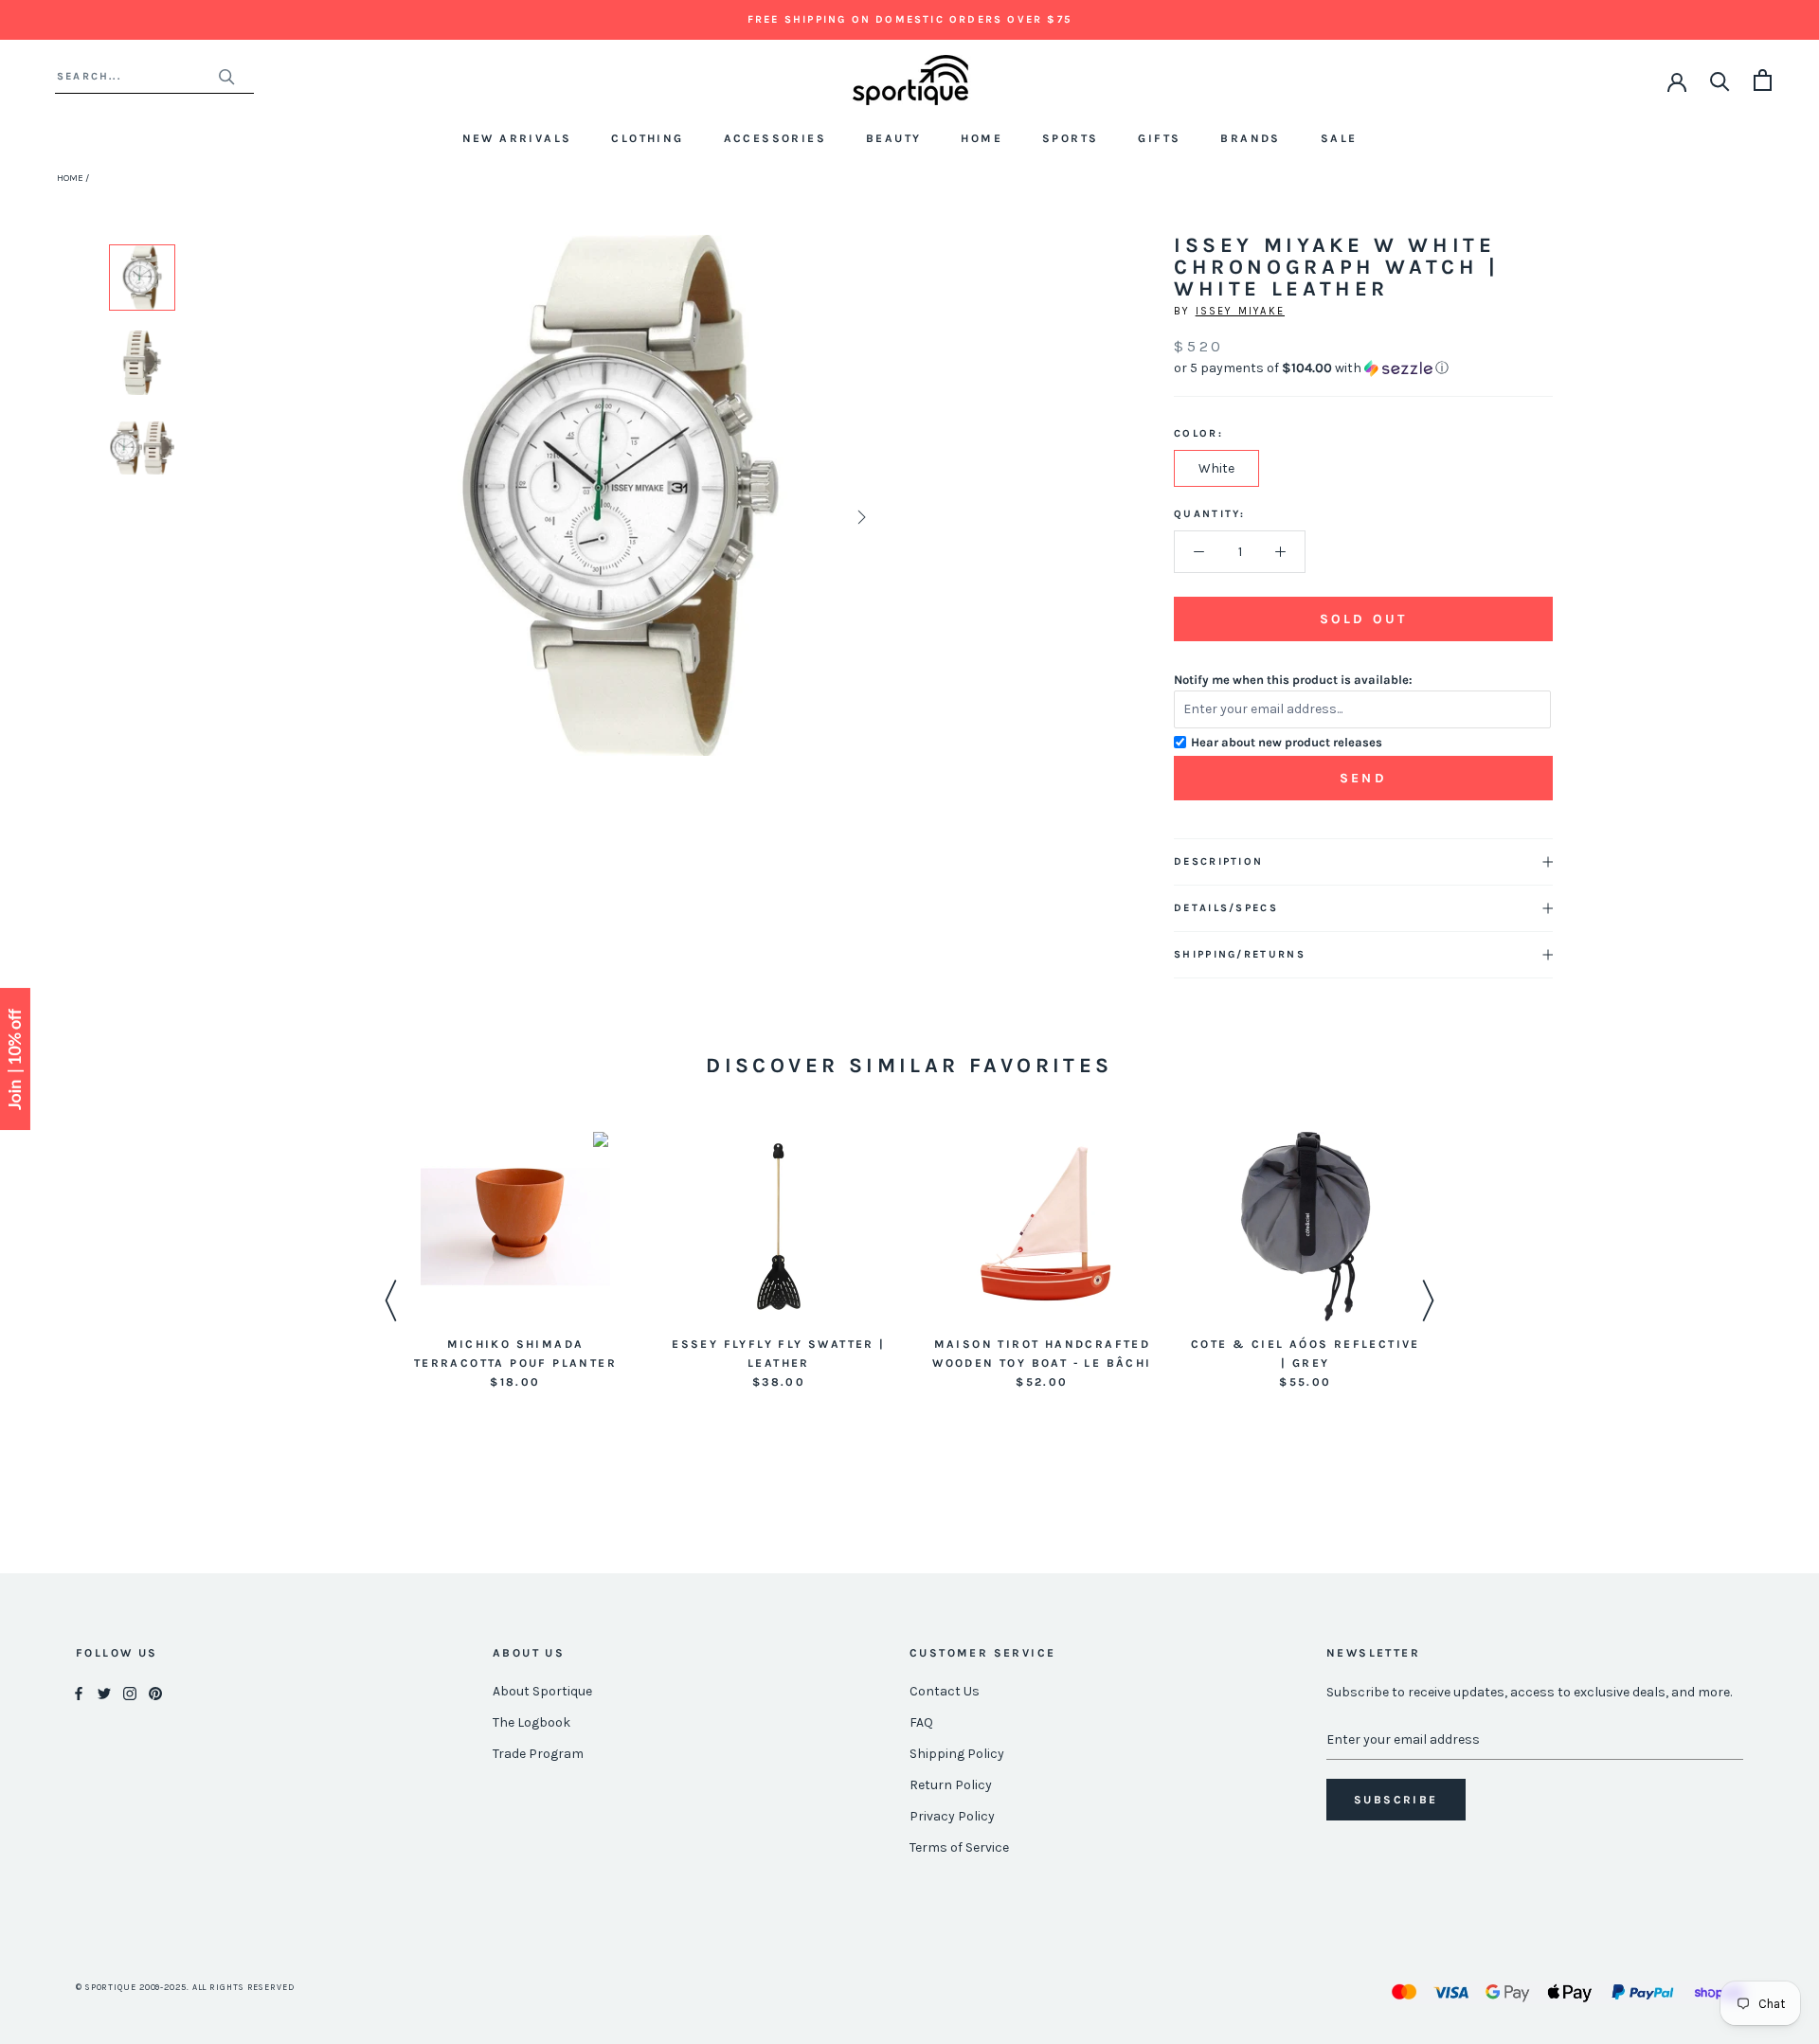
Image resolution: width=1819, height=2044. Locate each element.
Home (982, 138)
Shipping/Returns (1240, 954)
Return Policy (951, 1785)
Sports (1070, 138)
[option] (142, 278)
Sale (1339, 138)
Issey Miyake (1240, 311)
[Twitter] (104, 1692)
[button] (1363, 368)
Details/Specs (1226, 908)
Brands (1250, 138)
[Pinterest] (155, 1692)
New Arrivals (517, 138)
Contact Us (945, 1691)
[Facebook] (79, 1692)
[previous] (381, 517)
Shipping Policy (957, 1754)
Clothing (647, 138)
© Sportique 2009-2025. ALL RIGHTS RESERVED (185, 1987)
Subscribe (1396, 1800)
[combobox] (137, 76)
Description (1218, 861)
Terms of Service (959, 1847)
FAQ (921, 1722)
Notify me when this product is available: (1293, 680)
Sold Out (1363, 619)
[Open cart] (1763, 80)
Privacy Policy (952, 1816)
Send (1363, 778)
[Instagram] (130, 1692)
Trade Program (538, 1754)
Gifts (1159, 138)
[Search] (1720, 80)
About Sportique (542, 1691)
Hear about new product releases (1287, 742)
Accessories (775, 138)
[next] (860, 517)
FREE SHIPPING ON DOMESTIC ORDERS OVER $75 (909, 19)
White (1216, 468)
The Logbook (531, 1722)
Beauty (893, 138)
